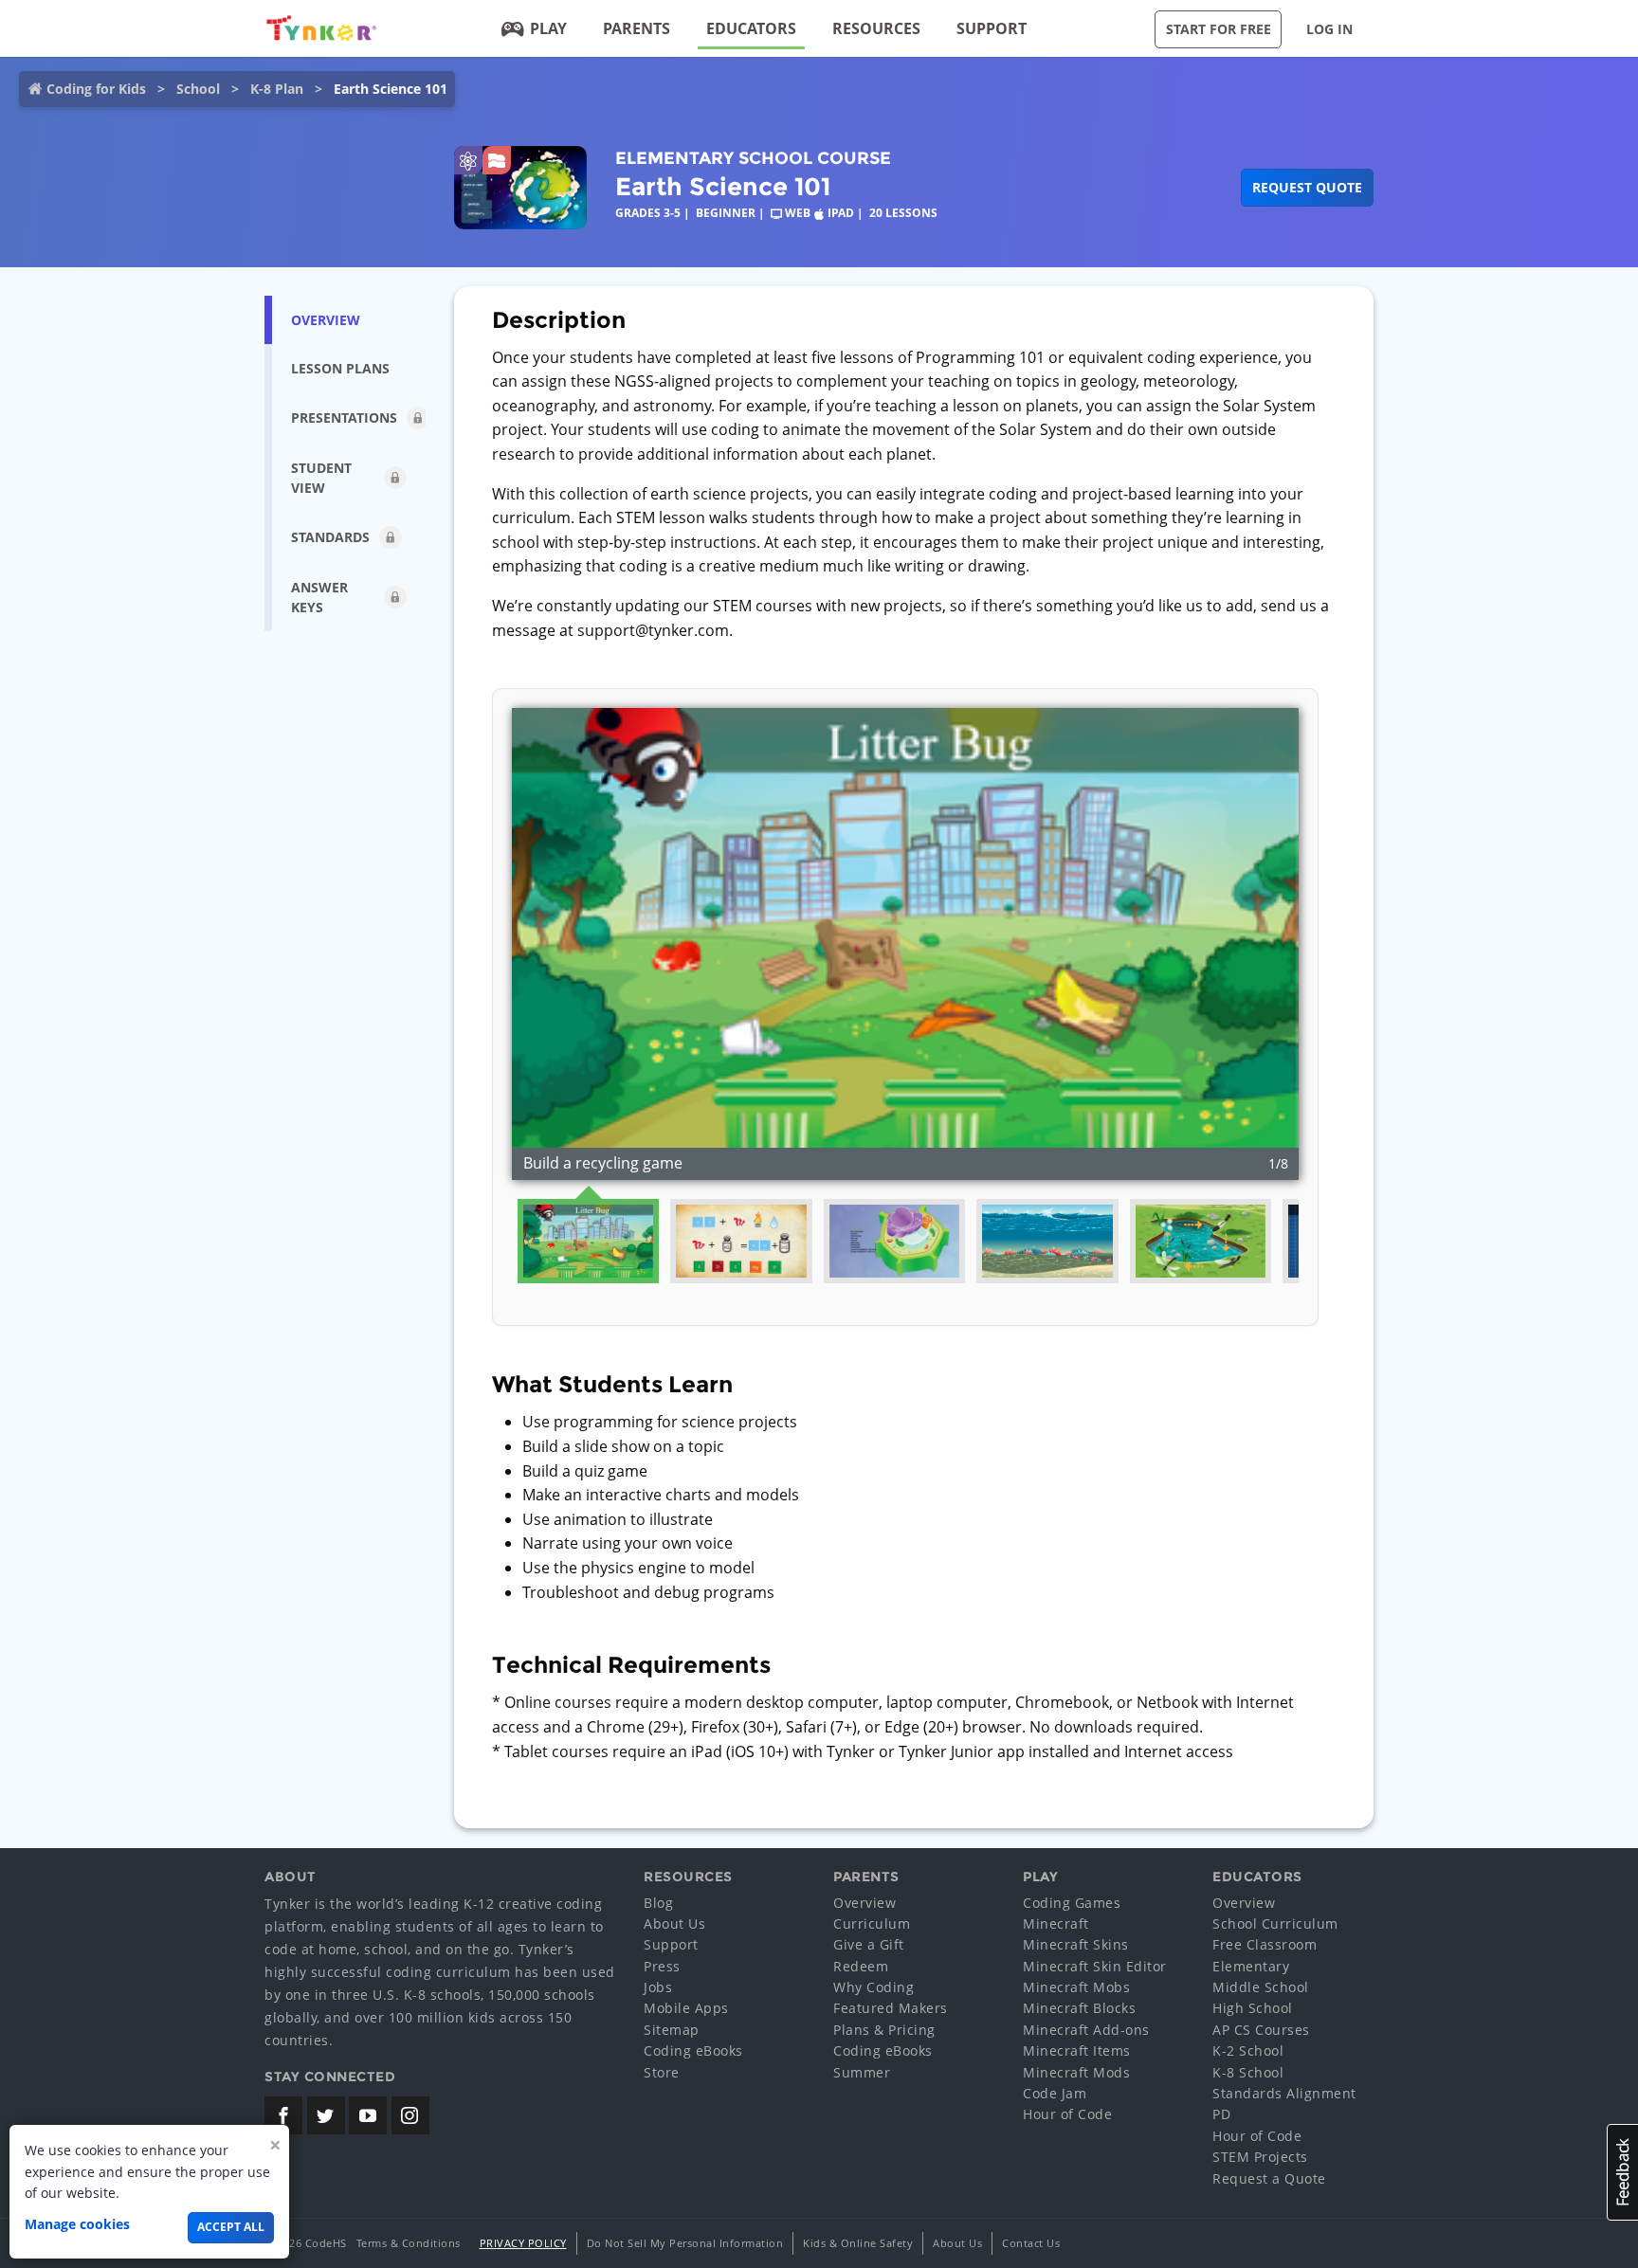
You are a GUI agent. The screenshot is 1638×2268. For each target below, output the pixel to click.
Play (548, 28)
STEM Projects (1260, 2157)
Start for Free (1219, 29)
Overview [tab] (326, 320)
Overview (864, 1903)
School (198, 89)
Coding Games (1072, 1903)
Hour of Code (1067, 2114)
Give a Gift (869, 1944)
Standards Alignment (1284, 2093)
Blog (658, 1903)
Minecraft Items (1077, 2050)
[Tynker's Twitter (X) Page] (326, 2115)
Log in (1329, 29)
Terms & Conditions (409, 2243)
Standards (330, 537)
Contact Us (1031, 2243)
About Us (674, 1923)
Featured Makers (891, 2008)
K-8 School (1248, 2072)
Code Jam (1055, 2093)
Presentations (344, 417)
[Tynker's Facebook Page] (283, 2115)
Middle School (1261, 1987)
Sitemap (672, 2030)
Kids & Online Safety (858, 2243)
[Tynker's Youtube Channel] (368, 2115)
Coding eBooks (693, 2050)
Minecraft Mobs (1076, 1987)
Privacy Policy (523, 2243)
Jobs (658, 1987)
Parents (637, 28)
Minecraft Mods (1076, 2072)
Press (662, 1966)
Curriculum (872, 1923)
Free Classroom (1265, 1944)
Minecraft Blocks (1079, 2008)
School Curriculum (1275, 1923)
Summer (862, 2072)
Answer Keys (319, 597)
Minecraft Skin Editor (1095, 1966)
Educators (751, 28)
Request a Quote (1269, 2178)
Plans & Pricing (884, 2030)
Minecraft (1056, 1923)
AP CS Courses (1261, 2030)
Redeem (861, 1966)
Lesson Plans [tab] (340, 368)
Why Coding (874, 1987)
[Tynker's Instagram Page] (410, 2115)
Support (992, 28)
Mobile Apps (686, 2008)
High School (1253, 2008)
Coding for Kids (96, 89)
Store (662, 2072)
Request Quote (1307, 187)
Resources (876, 28)
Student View (321, 478)
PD (1221, 2114)
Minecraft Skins (1076, 1944)
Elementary (1251, 1966)
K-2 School (1248, 2050)
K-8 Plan (277, 89)
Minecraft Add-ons (1086, 2030)
